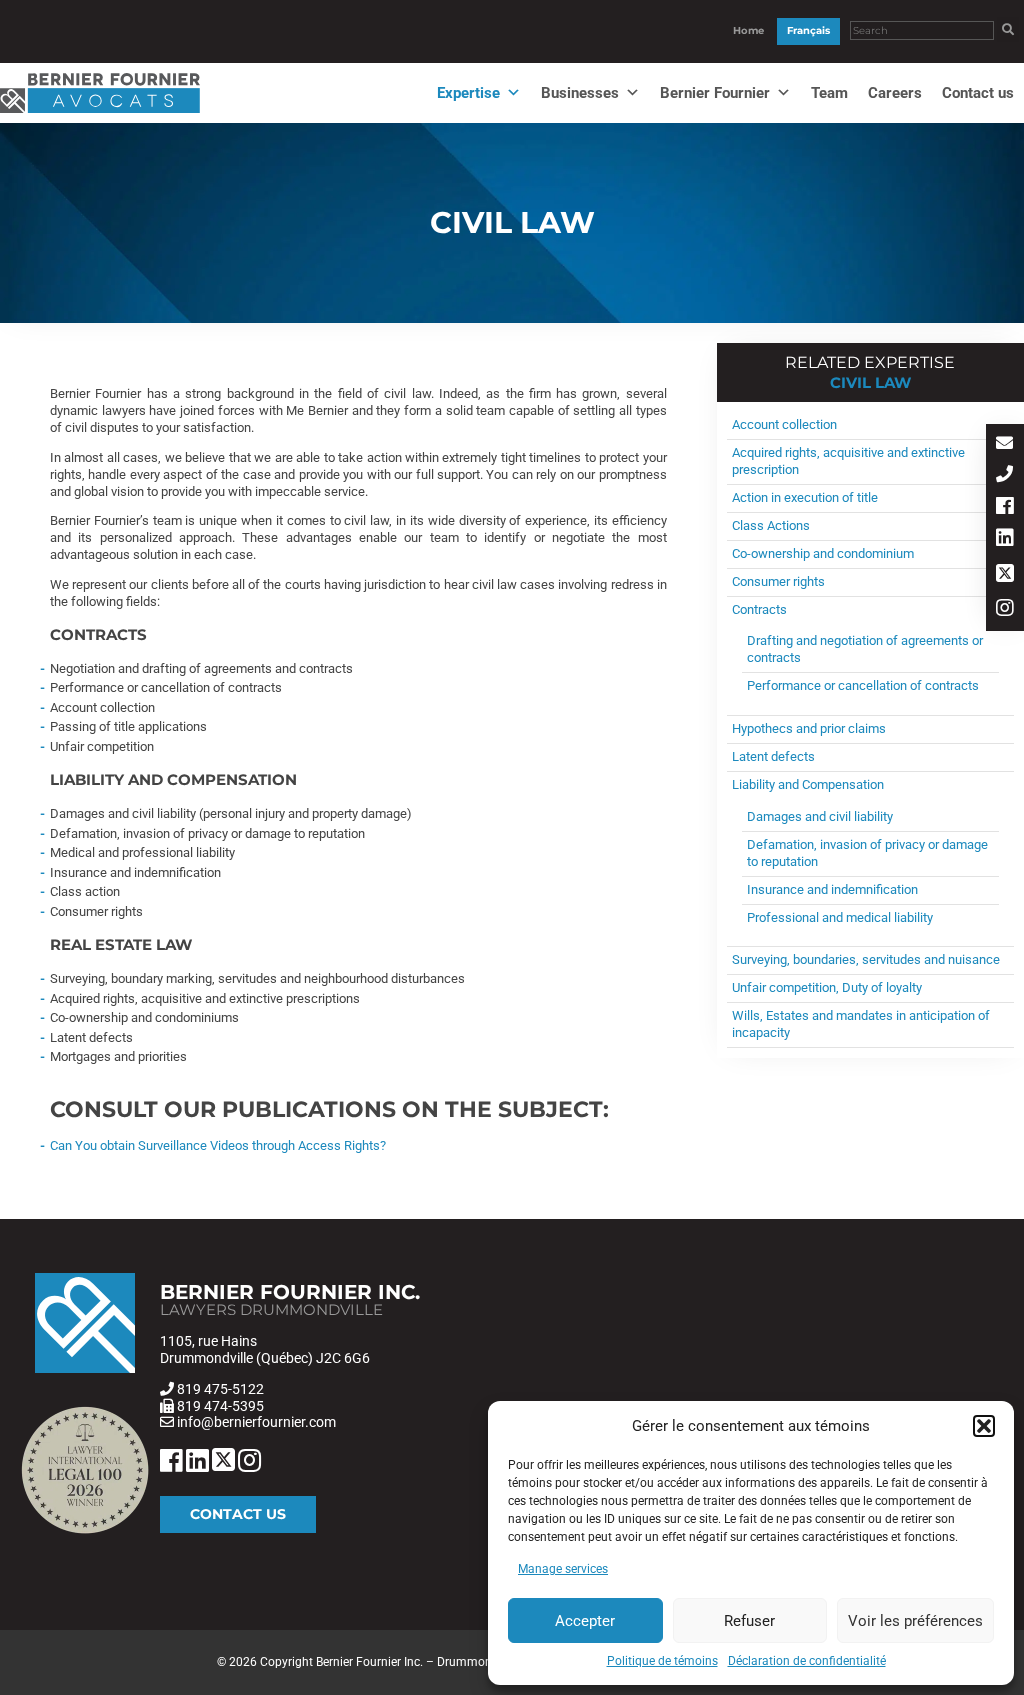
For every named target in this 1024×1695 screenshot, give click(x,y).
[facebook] (1005, 507)
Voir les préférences (915, 1621)
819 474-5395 (220, 1406)
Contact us (978, 93)
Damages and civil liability (820, 816)
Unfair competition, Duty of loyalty (827, 987)
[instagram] (1005, 609)
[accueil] (100, 113)
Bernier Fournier (715, 93)
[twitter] (1005, 574)
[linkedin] (1005, 539)
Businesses (580, 93)
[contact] (1005, 444)
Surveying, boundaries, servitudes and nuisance (866, 959)
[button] (984, 1426)
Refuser (749, 1621)
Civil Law (870, 382)
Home (748, 30)
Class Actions (771, 525)
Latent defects (773, 756)
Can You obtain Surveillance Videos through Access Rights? (218, 1145)
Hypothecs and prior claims (809, 728)
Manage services (563, 1569)
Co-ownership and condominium (823, 553)
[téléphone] (1005, 475)
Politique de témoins (662, 1661)
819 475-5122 (220, 1389)
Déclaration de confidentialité (807, 1661)
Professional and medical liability (840, 917)
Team (829, 93)
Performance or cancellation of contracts (863, 685)
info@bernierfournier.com (256, 1422)
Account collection (784, 424)
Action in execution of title (805, 497)
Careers (895, 93)
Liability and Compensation (808, 784)
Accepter (585, 1621)
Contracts (759, 609)
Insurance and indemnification (832, 889)
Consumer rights (778, 581)
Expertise (468, 93)
